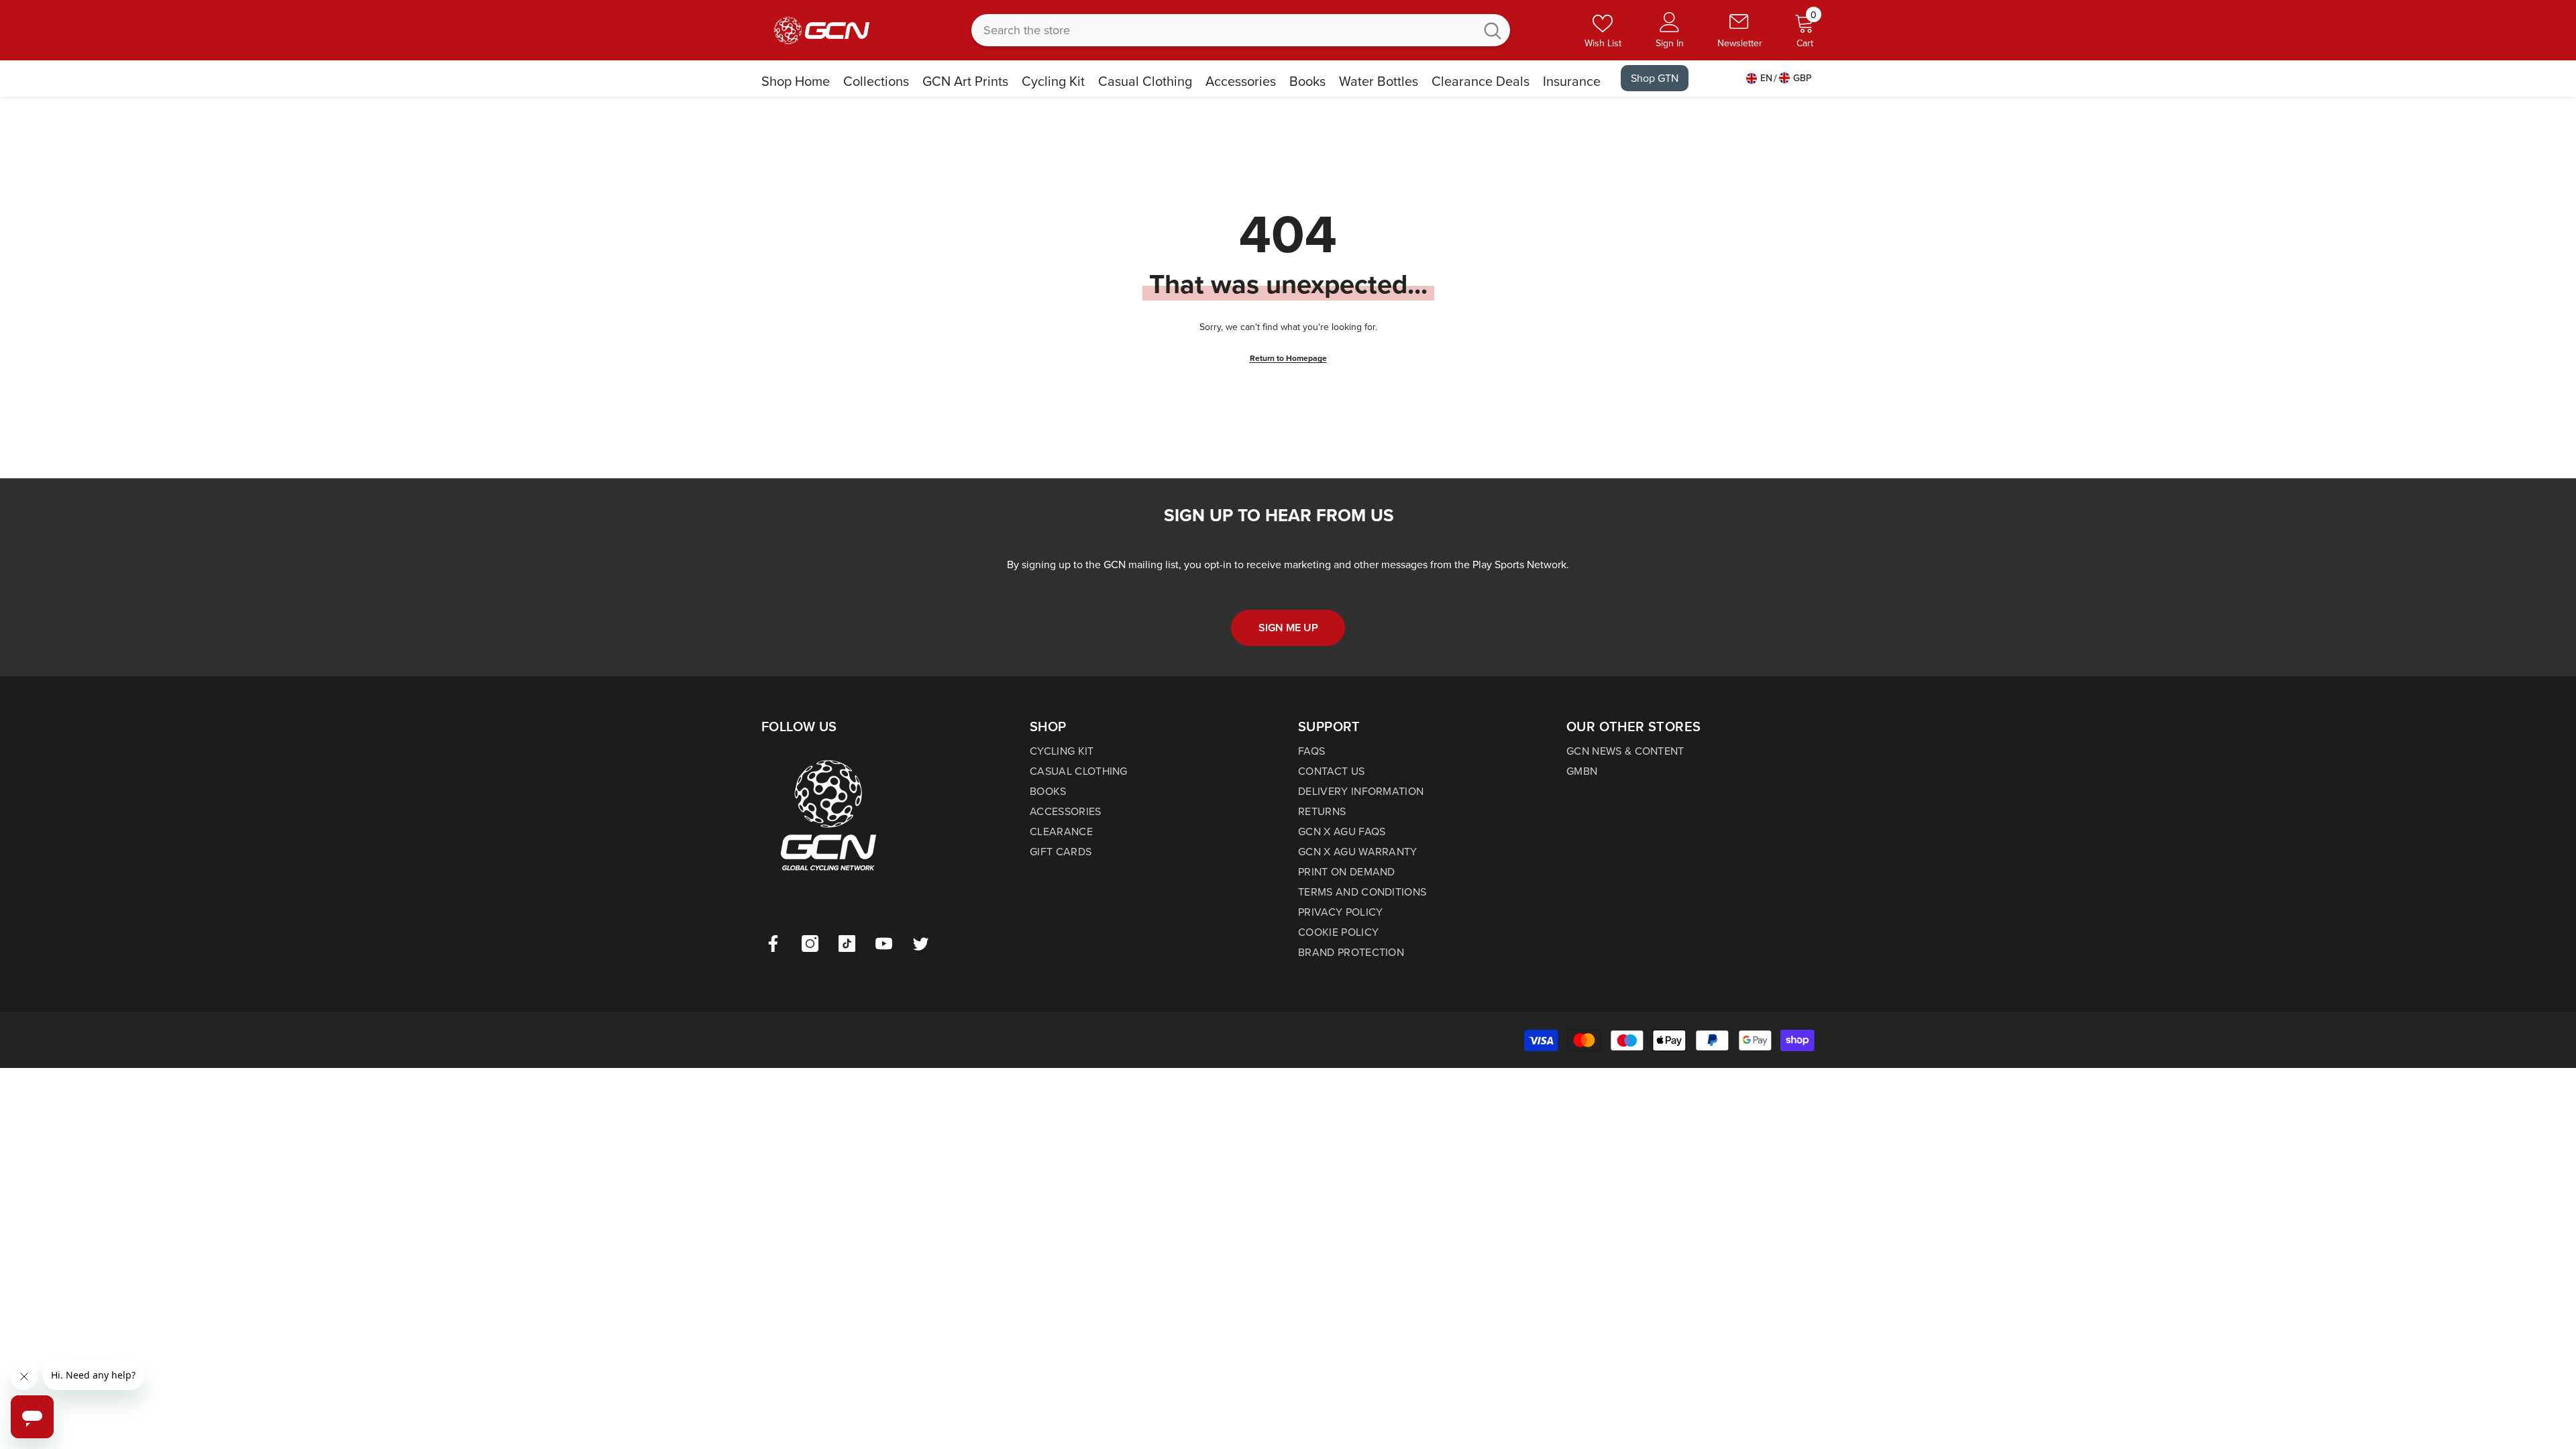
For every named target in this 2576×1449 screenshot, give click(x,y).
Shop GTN (1655, 78)
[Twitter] (921, 944)
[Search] (1241, 30)
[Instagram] (810, 944)
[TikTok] (847, 944)
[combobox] (1223, 30)
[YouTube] (884, 944)
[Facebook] (773, 944)
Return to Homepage (1288, 358)
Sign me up (1288, 628)
